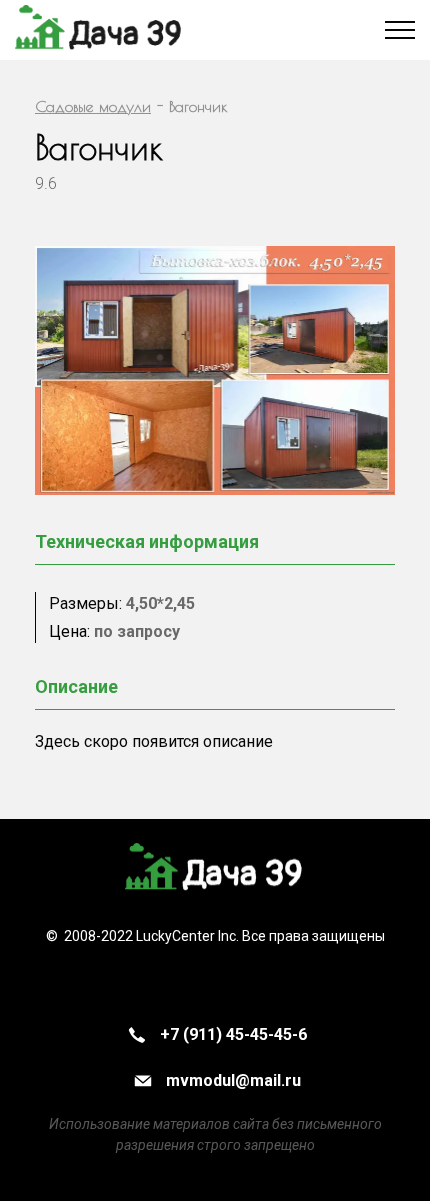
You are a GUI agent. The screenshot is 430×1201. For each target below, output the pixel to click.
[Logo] (215, 870)
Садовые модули (93, 106)
